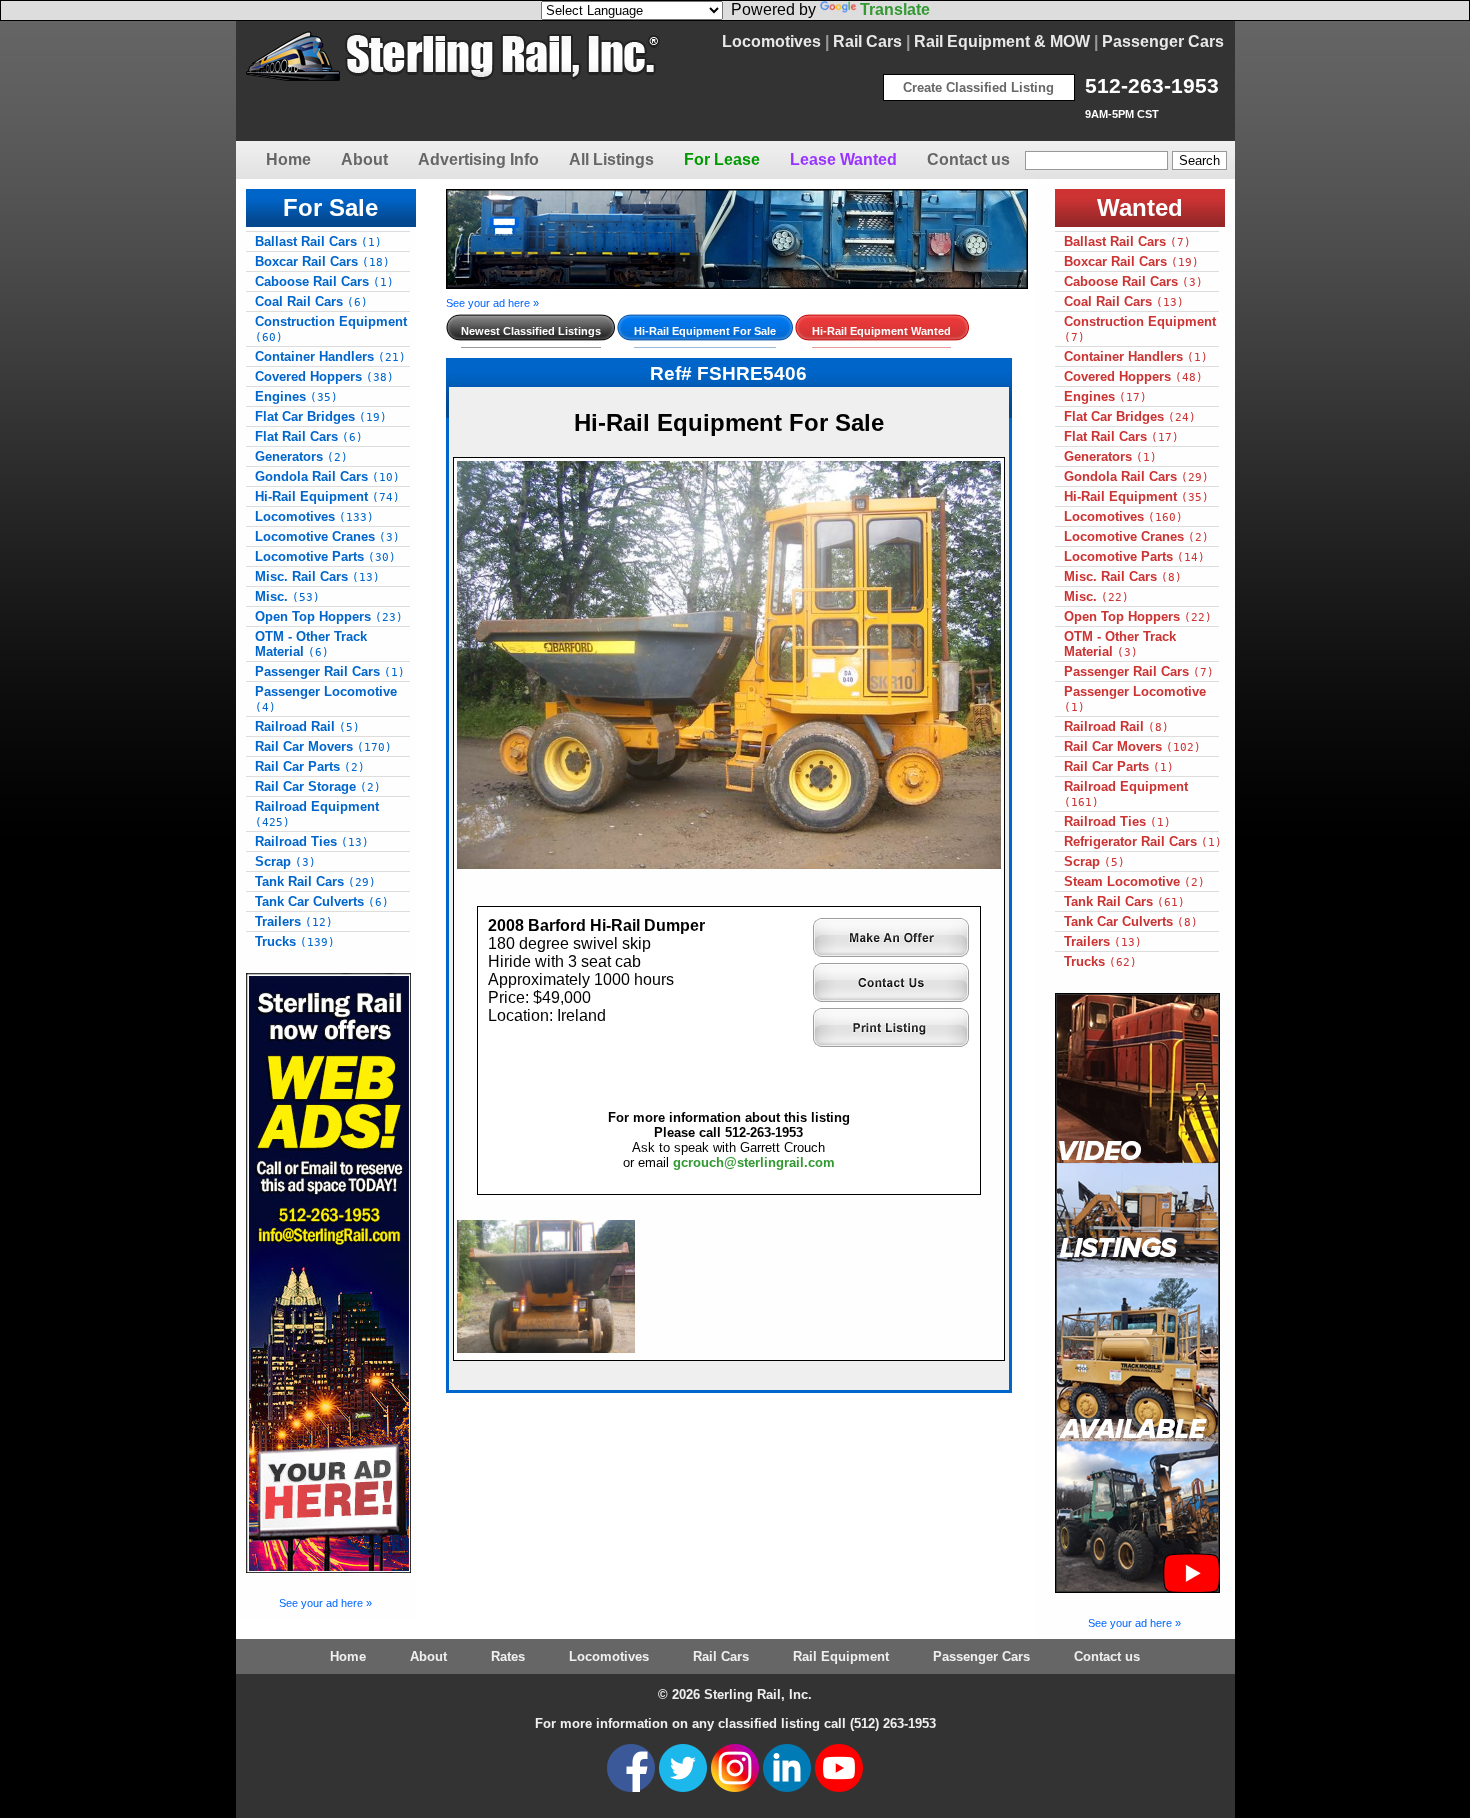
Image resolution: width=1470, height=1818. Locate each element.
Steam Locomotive (1134, 881)
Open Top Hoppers (329, 616)
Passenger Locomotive (326, 699)
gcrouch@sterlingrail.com (754, 1162)
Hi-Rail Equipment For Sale (705, 331)
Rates (508, 1656)
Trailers (294, 921)
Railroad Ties (312, 841)
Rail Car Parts (310, 766)
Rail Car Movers (323, 746)
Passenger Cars (1163, 41)
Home (288, 159)
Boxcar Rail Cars (322, 261)
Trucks (295, 941)
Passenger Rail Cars (330, 671)
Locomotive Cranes (327, 536)
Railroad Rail (307, 726)
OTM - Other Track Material (311, 644)
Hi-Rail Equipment (327, 496)
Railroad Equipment (317, 814)
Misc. (287, 596)
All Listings (611, 159)
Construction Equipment (331, 329)
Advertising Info (478, 159)
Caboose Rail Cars (324, 281)
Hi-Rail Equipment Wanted (881, 331)
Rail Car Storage (318, 786)
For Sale (330, 207)
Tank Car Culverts (322, 901)
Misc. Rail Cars (317, 576)
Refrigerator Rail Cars (1143, 841)
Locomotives (771, 41)
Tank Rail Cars (315, 881)
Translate (895, 9)
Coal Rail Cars (311, 301)
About (364, 159)
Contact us (968, 159)
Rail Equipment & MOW (1002, 41)
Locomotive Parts (325, 556)
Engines (296, 396)
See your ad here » (325, 1603)
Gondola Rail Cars (327, 476)
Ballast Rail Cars (318, 241)
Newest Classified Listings (531, 331)
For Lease (722, 159)
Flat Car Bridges (321, 416)
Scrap (285, 861)
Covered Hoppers (324, 376)
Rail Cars (867, 41)
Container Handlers (330, 356)
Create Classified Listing (978, 87)
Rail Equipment (841, 1656)
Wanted (1140, 207)
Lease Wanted (843, 159)
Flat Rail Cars (309, 436)
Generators (301, 456)
